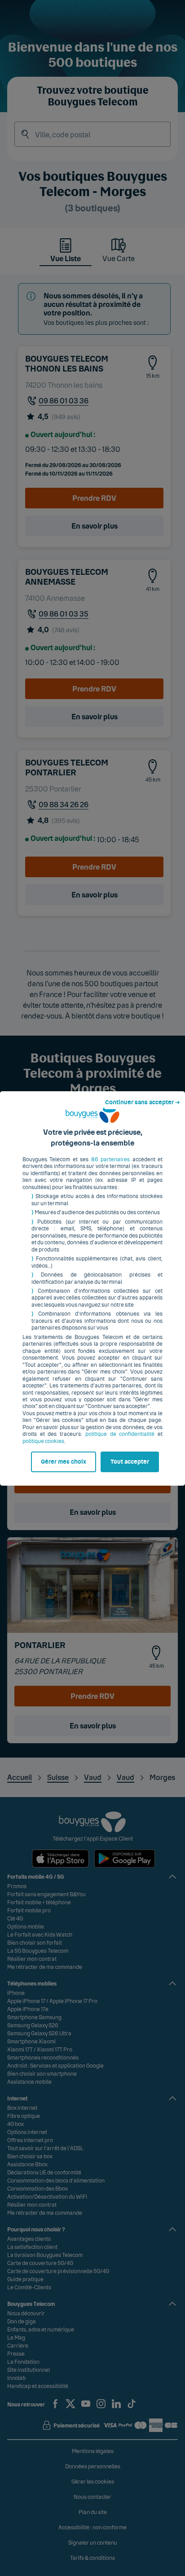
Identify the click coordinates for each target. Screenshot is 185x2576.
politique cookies (43, 1441)
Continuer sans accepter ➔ (143, 1102)
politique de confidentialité (120, 1434)
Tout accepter (130, 1462)
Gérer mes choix (64, 1462)
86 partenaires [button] (110, 1159)
